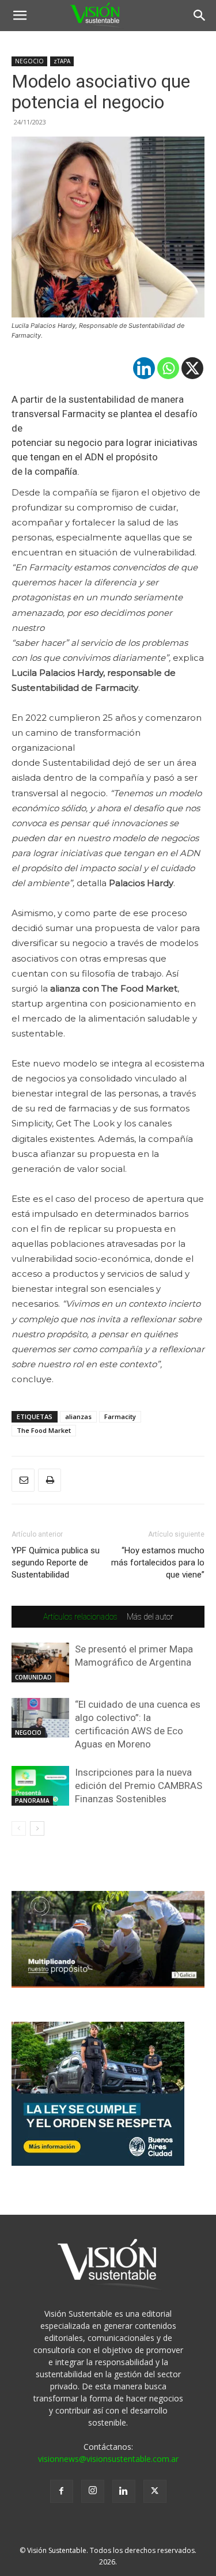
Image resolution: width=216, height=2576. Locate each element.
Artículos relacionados (80, 1617)
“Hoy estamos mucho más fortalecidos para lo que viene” (158, 1563)
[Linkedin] (144, 368)
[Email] (23, 1480)
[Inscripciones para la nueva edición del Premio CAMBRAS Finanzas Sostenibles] (40, 1786)
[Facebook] (62, 2491)
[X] (192, 368)
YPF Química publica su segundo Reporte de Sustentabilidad (56, 1563)
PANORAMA (32, 1800)
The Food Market (44, 1430)
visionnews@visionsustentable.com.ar (108, 2459)
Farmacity (120, 1416)
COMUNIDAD (33, 1677)
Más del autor (150, 1617)
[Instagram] (93, 2491)
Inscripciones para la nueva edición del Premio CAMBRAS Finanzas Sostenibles (139, 1786)
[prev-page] (19, 1828)
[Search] (200, 16)
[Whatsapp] (168, 368)
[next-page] (37, 1828)
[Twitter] (155, 2491)
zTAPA (62, 61)
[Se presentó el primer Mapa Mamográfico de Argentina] (40, 1663)
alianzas (78, 1416)
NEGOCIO (29, 61)
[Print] (50, 1480)
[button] (20, 16)
